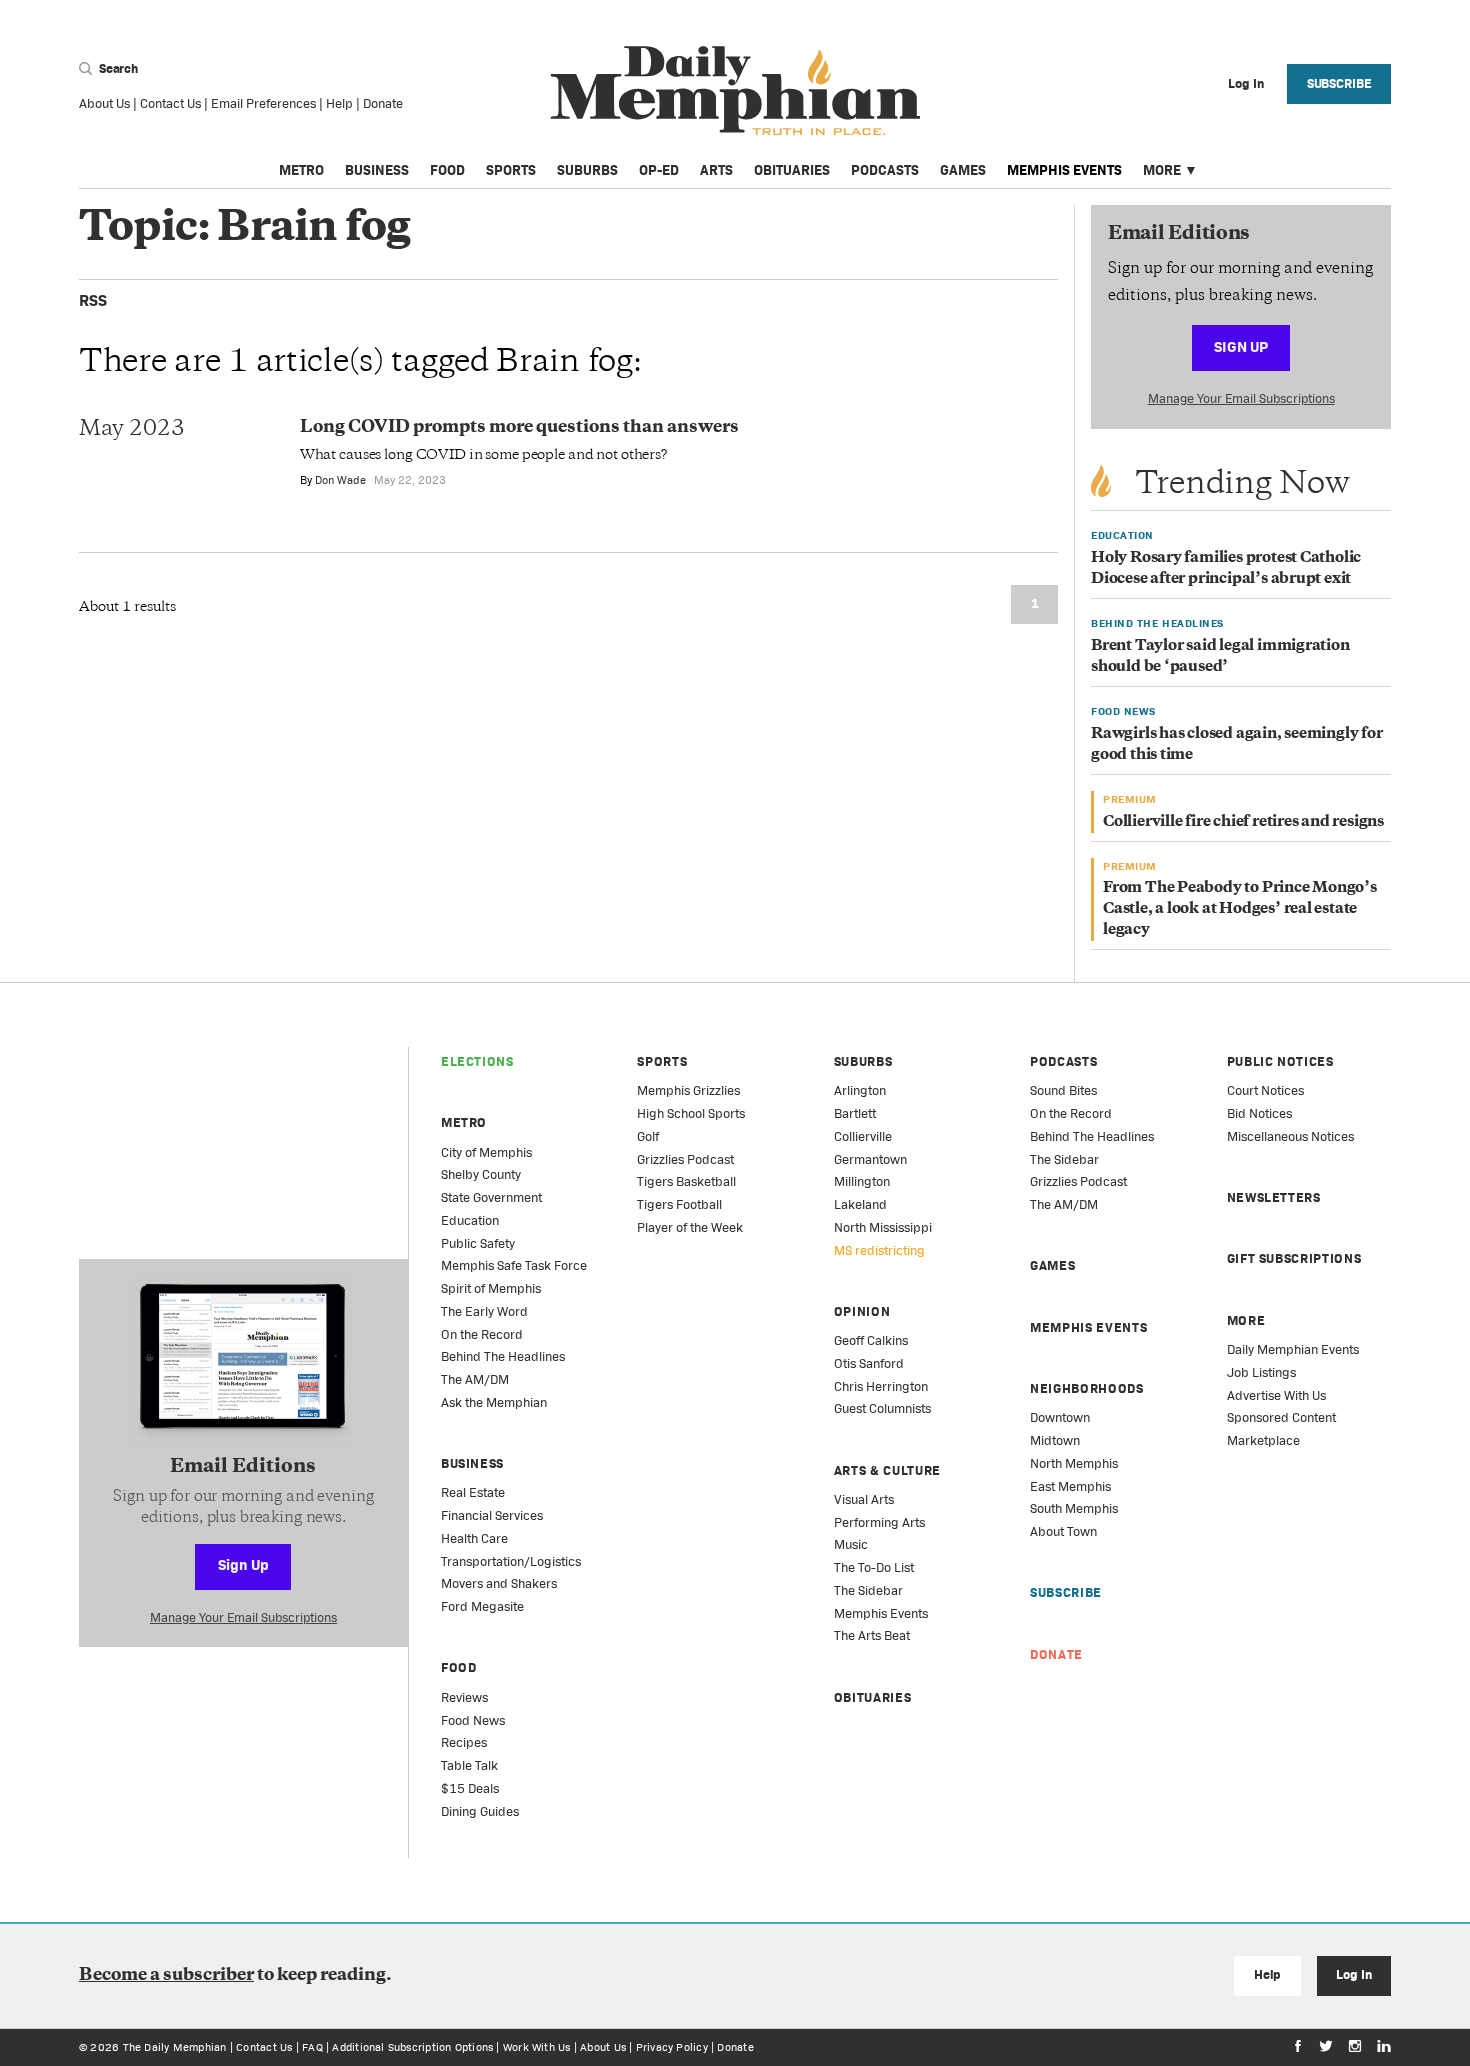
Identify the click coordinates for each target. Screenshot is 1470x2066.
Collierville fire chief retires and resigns (1243, 822)
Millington (862, 1181)
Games (963, 170)
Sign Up (1241, 346)
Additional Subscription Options (412, 2047)
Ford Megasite (482, 1606)
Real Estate (473, 1492)
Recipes (464, 1742)
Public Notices (1280, 1061)
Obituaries (792, 170)
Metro (301, 170)
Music (851, 1544)
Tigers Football (679, 1204)
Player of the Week (690, 1227)
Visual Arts (864, 1499)
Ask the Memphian (494, 1402)
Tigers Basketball (686, 1181)
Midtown (1055, 1440)
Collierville (863, 1136)
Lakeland (860, 1204)
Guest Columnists (882, 1408)
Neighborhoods (1086, 1388)
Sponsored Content (1281, 1417)
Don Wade (340, 480)
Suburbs (587, 170)
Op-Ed (659, 170)
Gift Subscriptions (1294, 1258)
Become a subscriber (166, 1976)
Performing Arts (879, 1522)
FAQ (312, 2047)
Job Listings (1261, 1372)
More (1162, 170)
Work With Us (537, 2047)
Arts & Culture (887, 1470)
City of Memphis (486, 1152)
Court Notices (1265, 1090)
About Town (1063, 1531)
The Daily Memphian (175, 2047)
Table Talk (469, 1765)
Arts (716, 170)
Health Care (474, 1538)
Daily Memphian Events (1293, 1349)
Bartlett (855, 1113)
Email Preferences (263, 103)
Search (117, 68)
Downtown (1060, 1417)
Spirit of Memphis (491, 1288)
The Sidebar (868, 1590)
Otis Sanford (869, 1363)
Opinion (862, 1311)
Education (470, 1220)
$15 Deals (470, 1788)
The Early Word (484, 1311)
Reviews (464, 1697)
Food (447, 170)
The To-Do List (874, 1567)
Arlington (860, 1090)
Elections (477, 1061)
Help (339, 103)
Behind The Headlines (503, 1356)
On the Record (482, 1334)
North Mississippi (883, 1227)
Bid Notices (1259, 1113)
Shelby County (481, 1174)
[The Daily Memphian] (735, 91)
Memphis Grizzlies (688, 1090)
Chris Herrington (881, 1386)
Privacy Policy (672, 2047)
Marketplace (1263, 1440)
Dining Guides (480, 1811)
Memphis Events (1064, 170)
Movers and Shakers (499, 1583)
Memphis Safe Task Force (514, 1265)
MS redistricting (879, 1250)
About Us (104, 103)
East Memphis (1070, 1486)
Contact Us (170, 103)
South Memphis (1074, 1508)
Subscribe (1339, 83)
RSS (93, 300)
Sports (511, 170)
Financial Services (492, 1515)
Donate (383, 103)
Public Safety (478, 1243)
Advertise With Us (1276, 1395)
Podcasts (885, 170)
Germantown (870, 1159)
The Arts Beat (872, 1635)
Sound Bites (1063, 1090)
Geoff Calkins (871, 1340)
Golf (648, 1136)
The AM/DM (475, 1379)
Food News (473, 1720)
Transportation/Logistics (511, 1561)
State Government (491, 1197)
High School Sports (691, 1113)
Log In (1353, 1974)
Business (377, 170)
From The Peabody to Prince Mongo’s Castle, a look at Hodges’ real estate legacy (1240, 909)
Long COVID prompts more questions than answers (519, 428)
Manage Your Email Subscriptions (1241, 398)
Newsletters (1274, 1197)
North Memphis (1074, 1463)
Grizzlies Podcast (685, 1159)
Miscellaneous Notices (1290, 1136)
